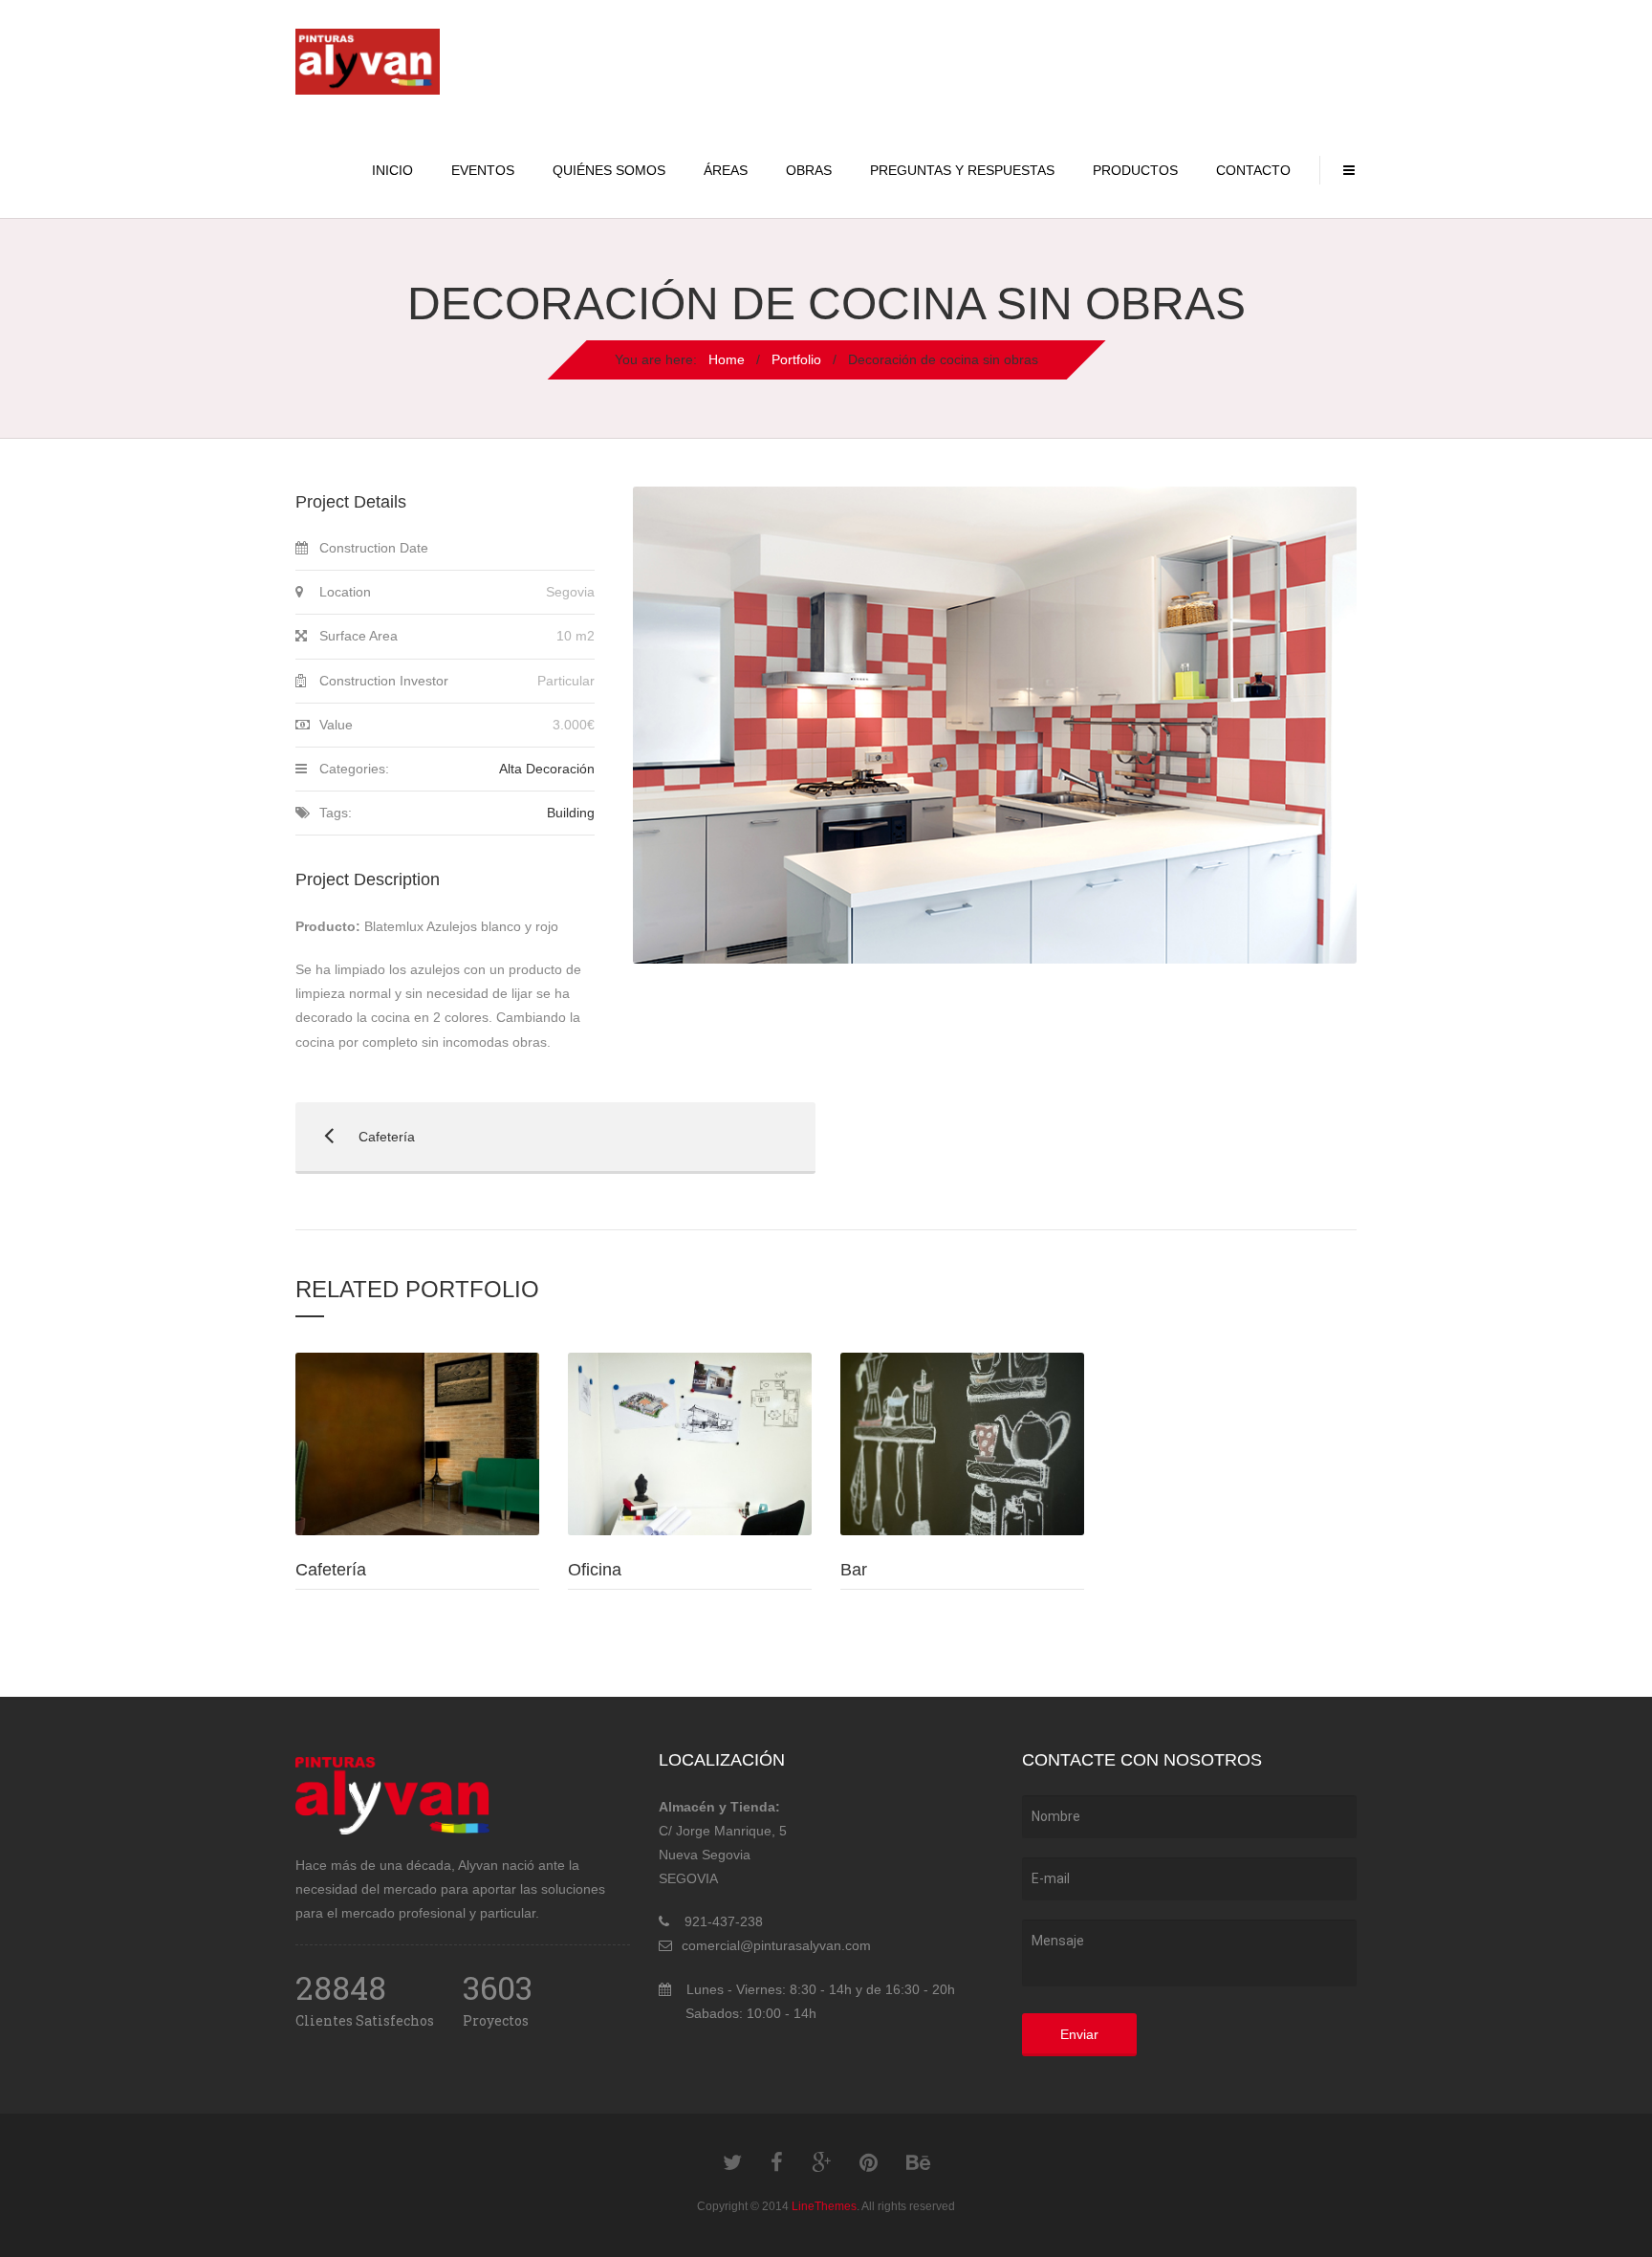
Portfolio (796, 359)
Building (571, 813)
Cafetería (355, 1137)
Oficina (595, 1570)
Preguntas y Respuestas (962, 170)
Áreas (726, 170)
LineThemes (824, 2206)
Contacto (1253, 170)
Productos (1135, 170)
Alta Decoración (547, 769)
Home (727, 359)
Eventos (483, 170)
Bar (854, 1570)
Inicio (392, 170)
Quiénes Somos (609, 170)
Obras (809, 170)
